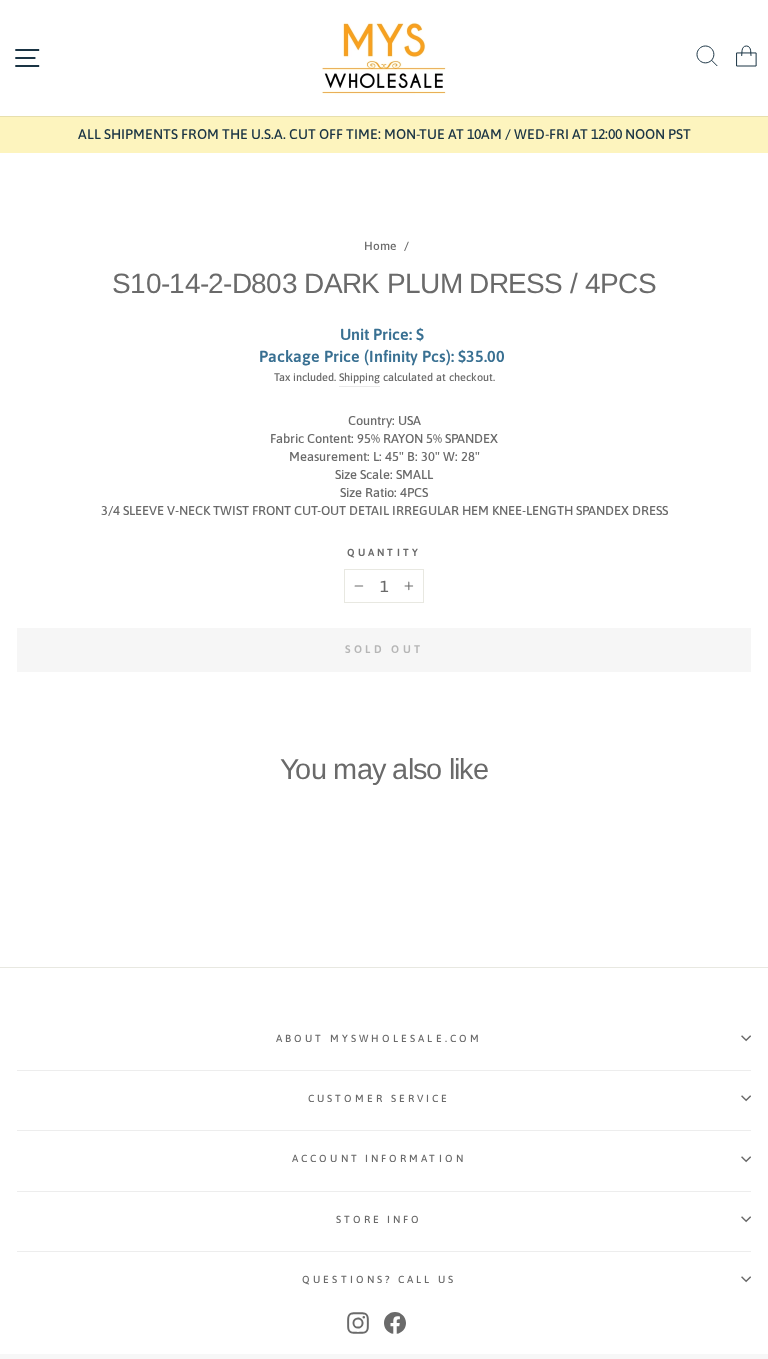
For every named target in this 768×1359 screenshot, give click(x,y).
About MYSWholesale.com (379, 1038)
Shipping (359, 377)
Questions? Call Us (379, 1279)
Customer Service (379, 1098)
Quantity (384, 552)
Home (380, 246)
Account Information (379, 1158)
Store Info (379, 1219)
